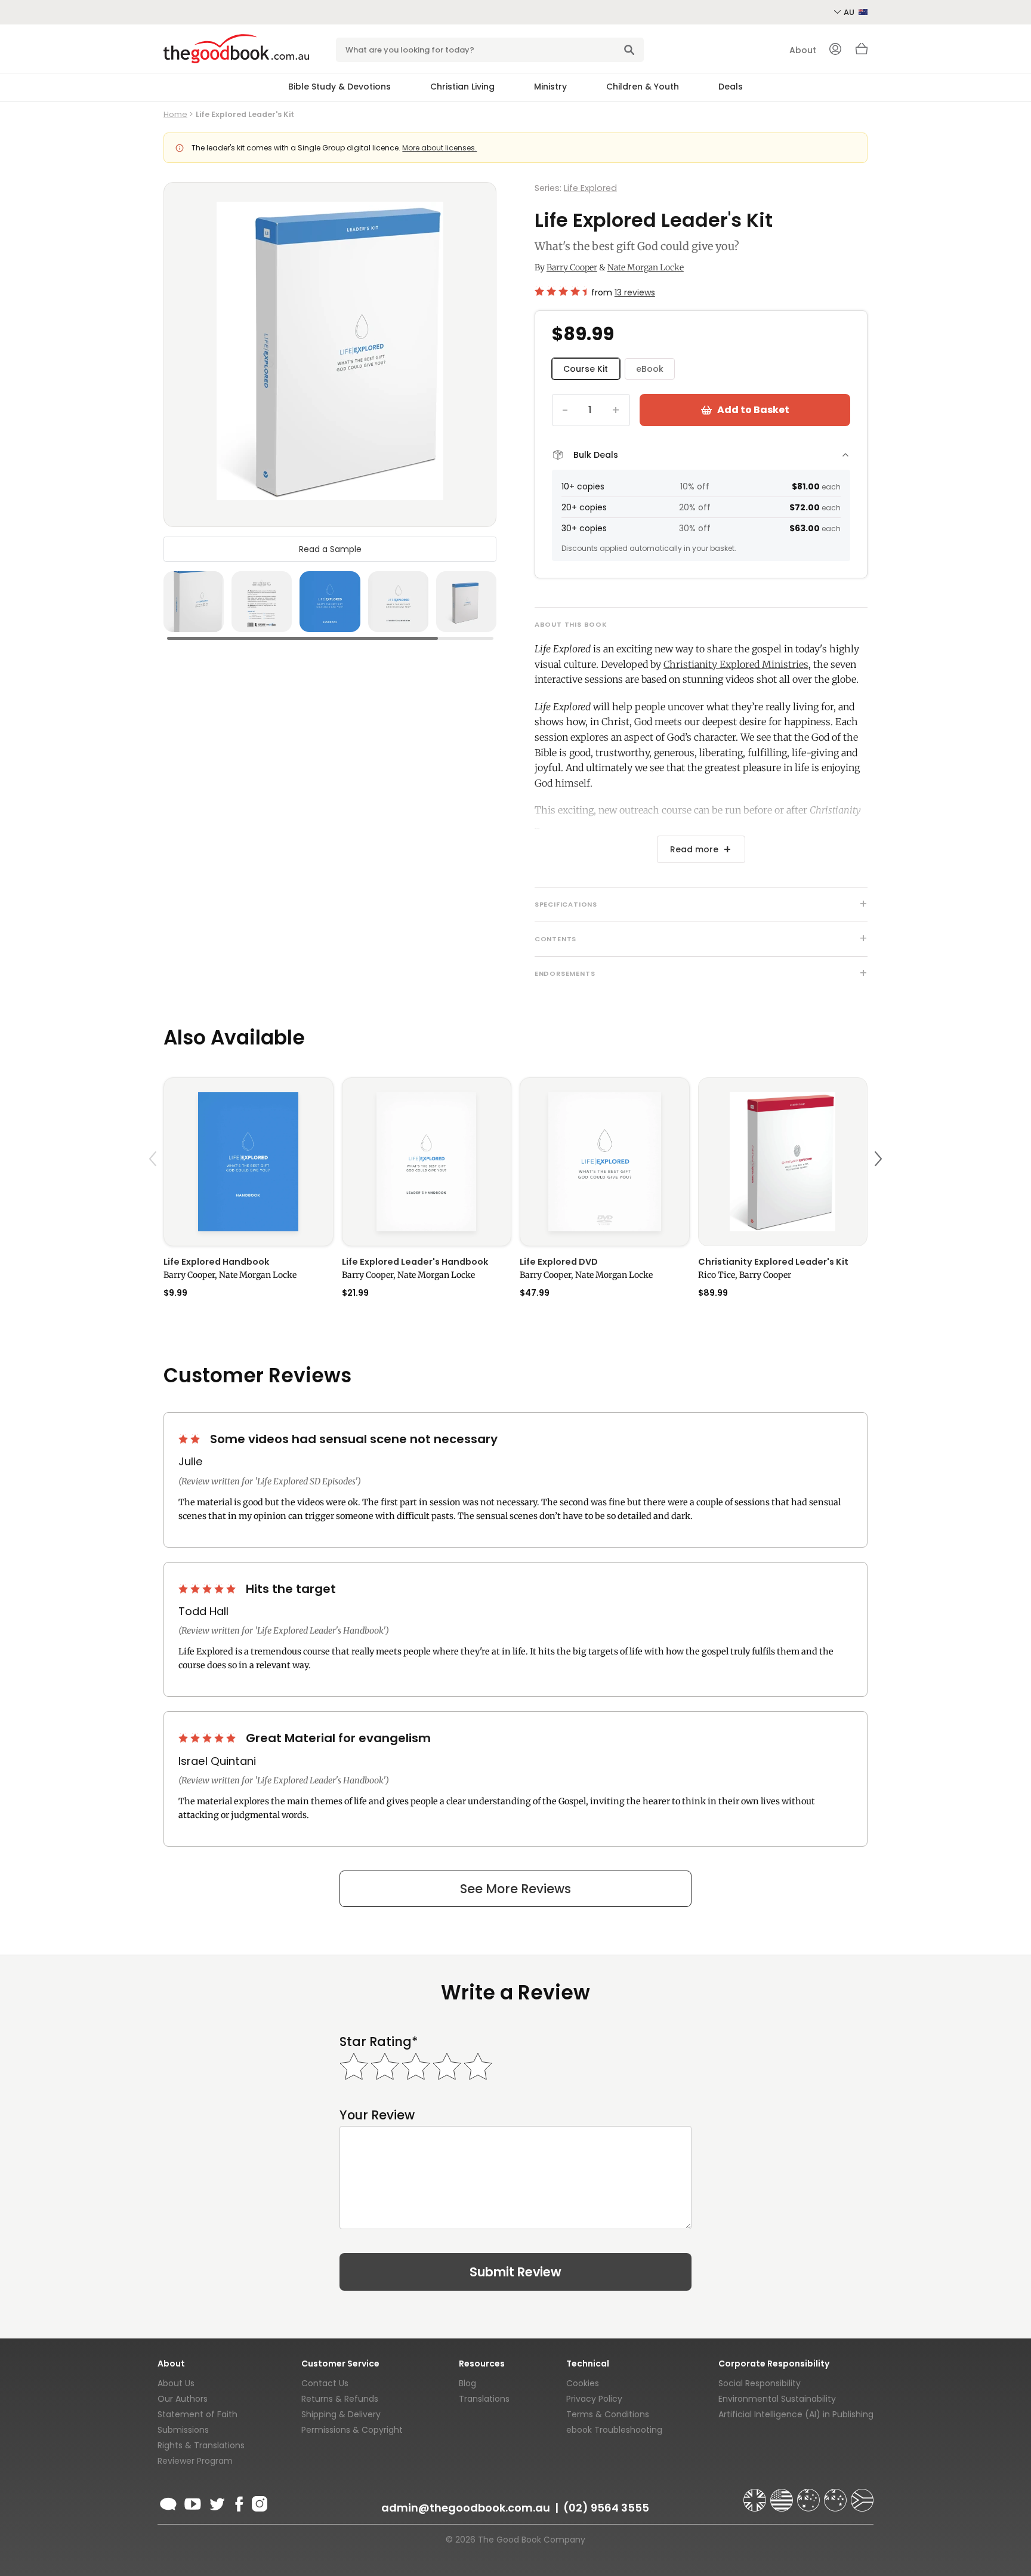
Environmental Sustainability (777, 2399)
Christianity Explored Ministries (736, 664)
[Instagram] (258, 2502)
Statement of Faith (197, 2414)
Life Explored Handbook (216, 1262)
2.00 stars (190, 1439)
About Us (176, 2383)
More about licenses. (439, 148)
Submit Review (515, 2272)
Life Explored (590, 188)
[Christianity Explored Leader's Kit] (783, 1162)
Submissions (183, 2430)
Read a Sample (330, 549)
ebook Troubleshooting (614, 2430)
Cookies (583, 2383)
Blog (467, 2383)
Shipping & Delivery (341, 2414)
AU (850, 12)
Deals (731, 87)
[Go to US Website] (783, 2495)
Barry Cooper (572, 267)
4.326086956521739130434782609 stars (561, 291)
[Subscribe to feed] (168, 2502)
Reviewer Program (195, 2461)
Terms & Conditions (608, 2414)
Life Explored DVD (559, 1262)
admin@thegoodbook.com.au (466, 2508)
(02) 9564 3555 (606, 2508)
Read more (694, 849)
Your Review (377, 2115)
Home (175, 114)
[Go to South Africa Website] (862, 2495)
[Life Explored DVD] (605, 1162)
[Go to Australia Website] (810, 2495)
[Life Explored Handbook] (249, 1162)
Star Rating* (379, 2042)
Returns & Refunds (340, 2399)
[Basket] (862, 52)
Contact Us (325, 2383)
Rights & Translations (201, 2445)
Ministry (550, 87)
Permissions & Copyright (352, 2430)
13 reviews (635, 292)
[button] (155, 1187)
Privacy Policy (594, 2399)
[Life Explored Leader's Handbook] (427, 1162)
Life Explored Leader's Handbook (415, 1262)
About (803, 50)
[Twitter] (216, 2502)
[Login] (835, 50)
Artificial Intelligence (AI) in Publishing (796, 2414)
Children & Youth (643, 87)
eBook (650, 369)
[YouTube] (193, 2502)
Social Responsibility (760, 2383)
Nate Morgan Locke (646, 267)
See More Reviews (515, 1889)
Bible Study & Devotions (339, 87)
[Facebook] (238, 2502)
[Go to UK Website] (756, 2495)
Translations (484, 2399)
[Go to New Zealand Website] (836, 2495)
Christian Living (462, 87)
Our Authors (183, 2399)
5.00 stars (208, 1589)
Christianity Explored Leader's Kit (773, 1262)
